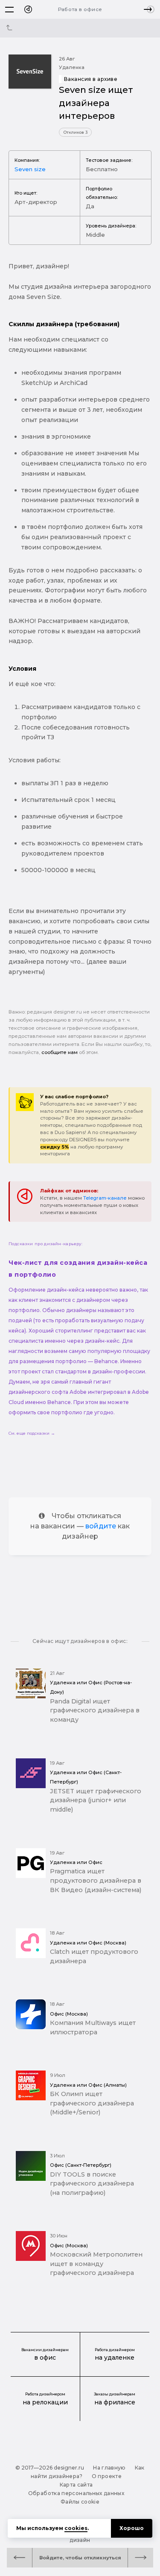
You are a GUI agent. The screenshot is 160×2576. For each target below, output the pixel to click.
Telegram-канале (105, 1198)
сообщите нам (60, 1052)
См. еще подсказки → (32, 1433)
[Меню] (9, 9)
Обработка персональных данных (76, 2493)
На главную (109, 2468)
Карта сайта (76, 2485)
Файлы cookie (80, 2502)
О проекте (107, 2476)
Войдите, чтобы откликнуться (80, 2558)
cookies (76, 2528)
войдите (101, 1526)
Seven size (30, 169)
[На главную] (28, 9)
